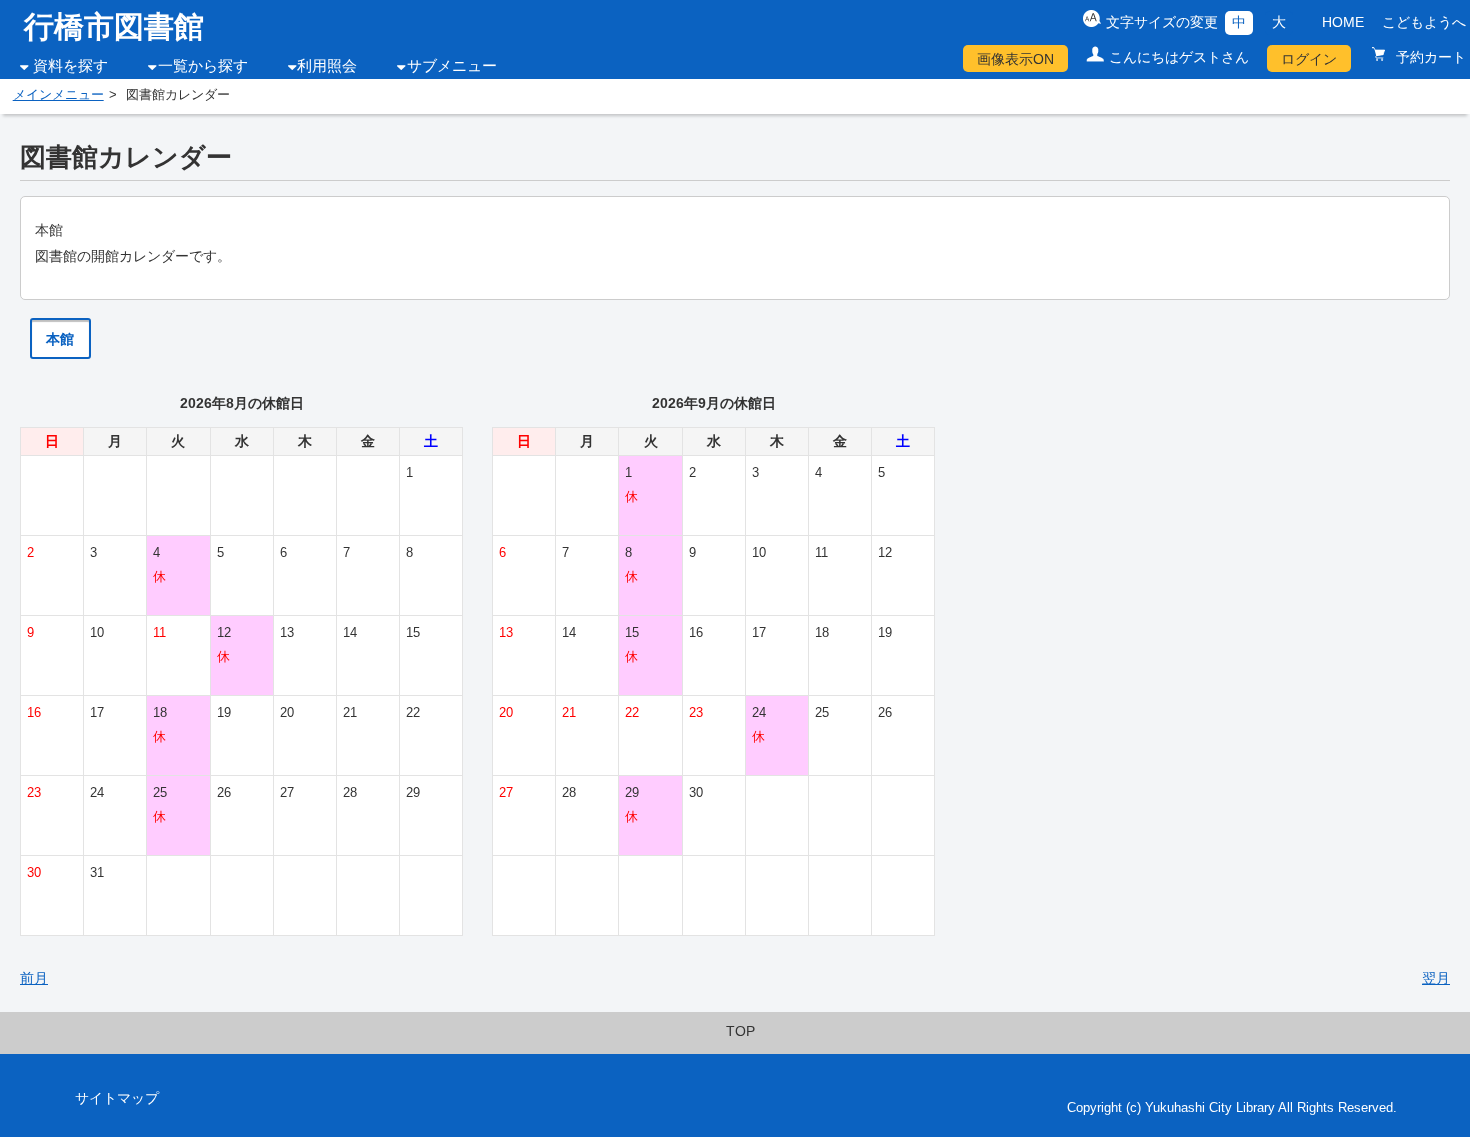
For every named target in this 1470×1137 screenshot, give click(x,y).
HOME (1343, 22)
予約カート (1429, 57)
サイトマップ (117, 1098)
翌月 (1436, 978)
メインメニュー (58, 95)
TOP (740, 1031)
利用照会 (327, 66)
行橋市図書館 (114, 26)
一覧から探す (203, 66)
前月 (34, 978)
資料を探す (70, 66)
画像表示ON (1015, 59)
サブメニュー (452, 66)
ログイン (1309, 59)
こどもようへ (1424, 22)
